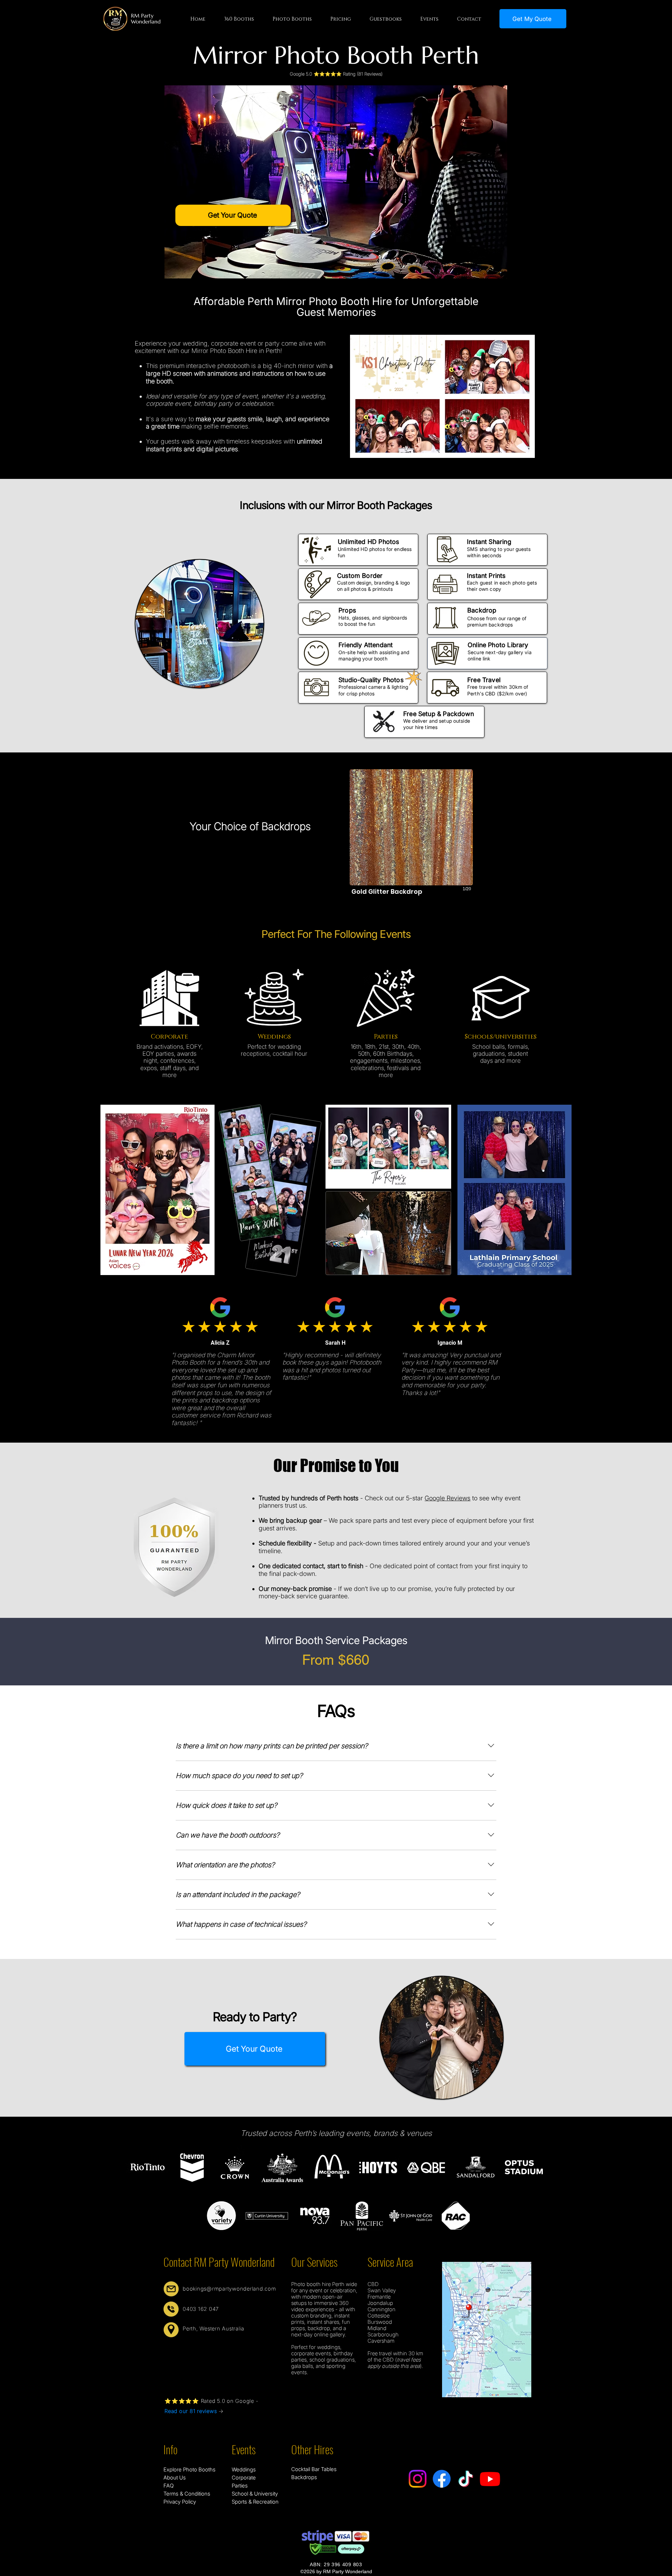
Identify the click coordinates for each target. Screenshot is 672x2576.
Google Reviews (447, 1498)
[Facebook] (442, 2479)
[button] (239, 19)
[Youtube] (490, 2479)
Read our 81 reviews (191, 2411)
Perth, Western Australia (213, 2329)
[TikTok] (466, 2479)
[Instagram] (418, 2479)
